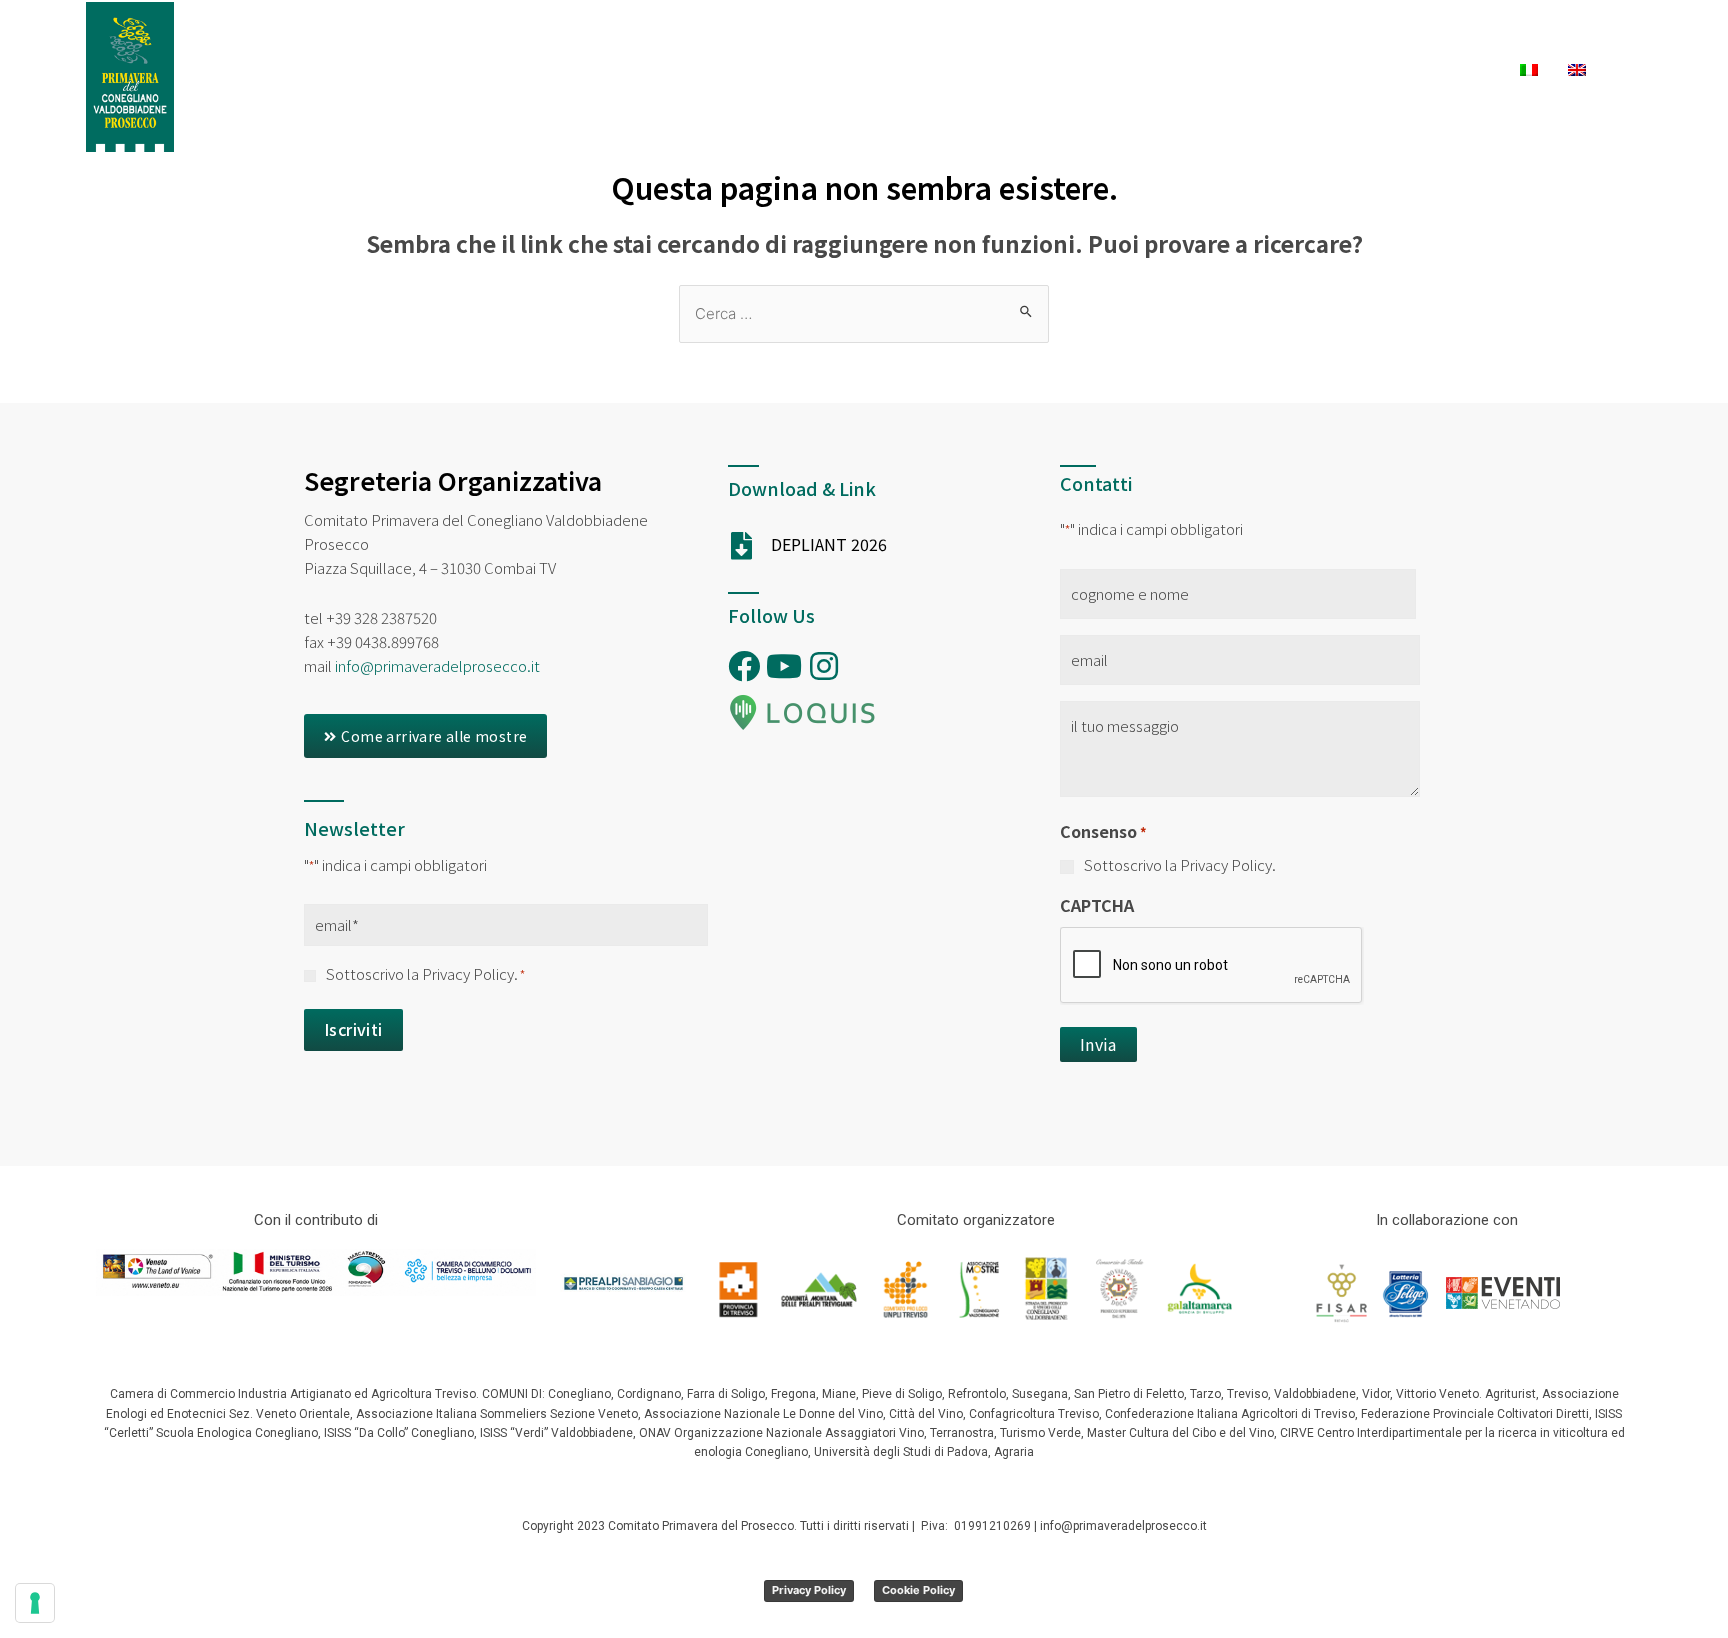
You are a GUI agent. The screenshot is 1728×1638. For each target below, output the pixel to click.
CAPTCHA (1097, 905)
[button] (425, 736)
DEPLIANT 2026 (829, 544)
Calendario (719, 37)
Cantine (1458, 37)
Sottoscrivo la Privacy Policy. (425, 973)
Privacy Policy (809, 1590)
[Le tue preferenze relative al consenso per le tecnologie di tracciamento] (35, 1603)
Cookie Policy (918, 1590)
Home (302, 37)
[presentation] (1212, 966)
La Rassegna (587, 37)
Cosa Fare (988, 37)
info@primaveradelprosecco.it (437, 665)
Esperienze (847, 37)
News (1564, 37)
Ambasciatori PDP (429, 37)
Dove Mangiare (1310, 37)
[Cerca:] (864, 312)
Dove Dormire (1138, 37)
